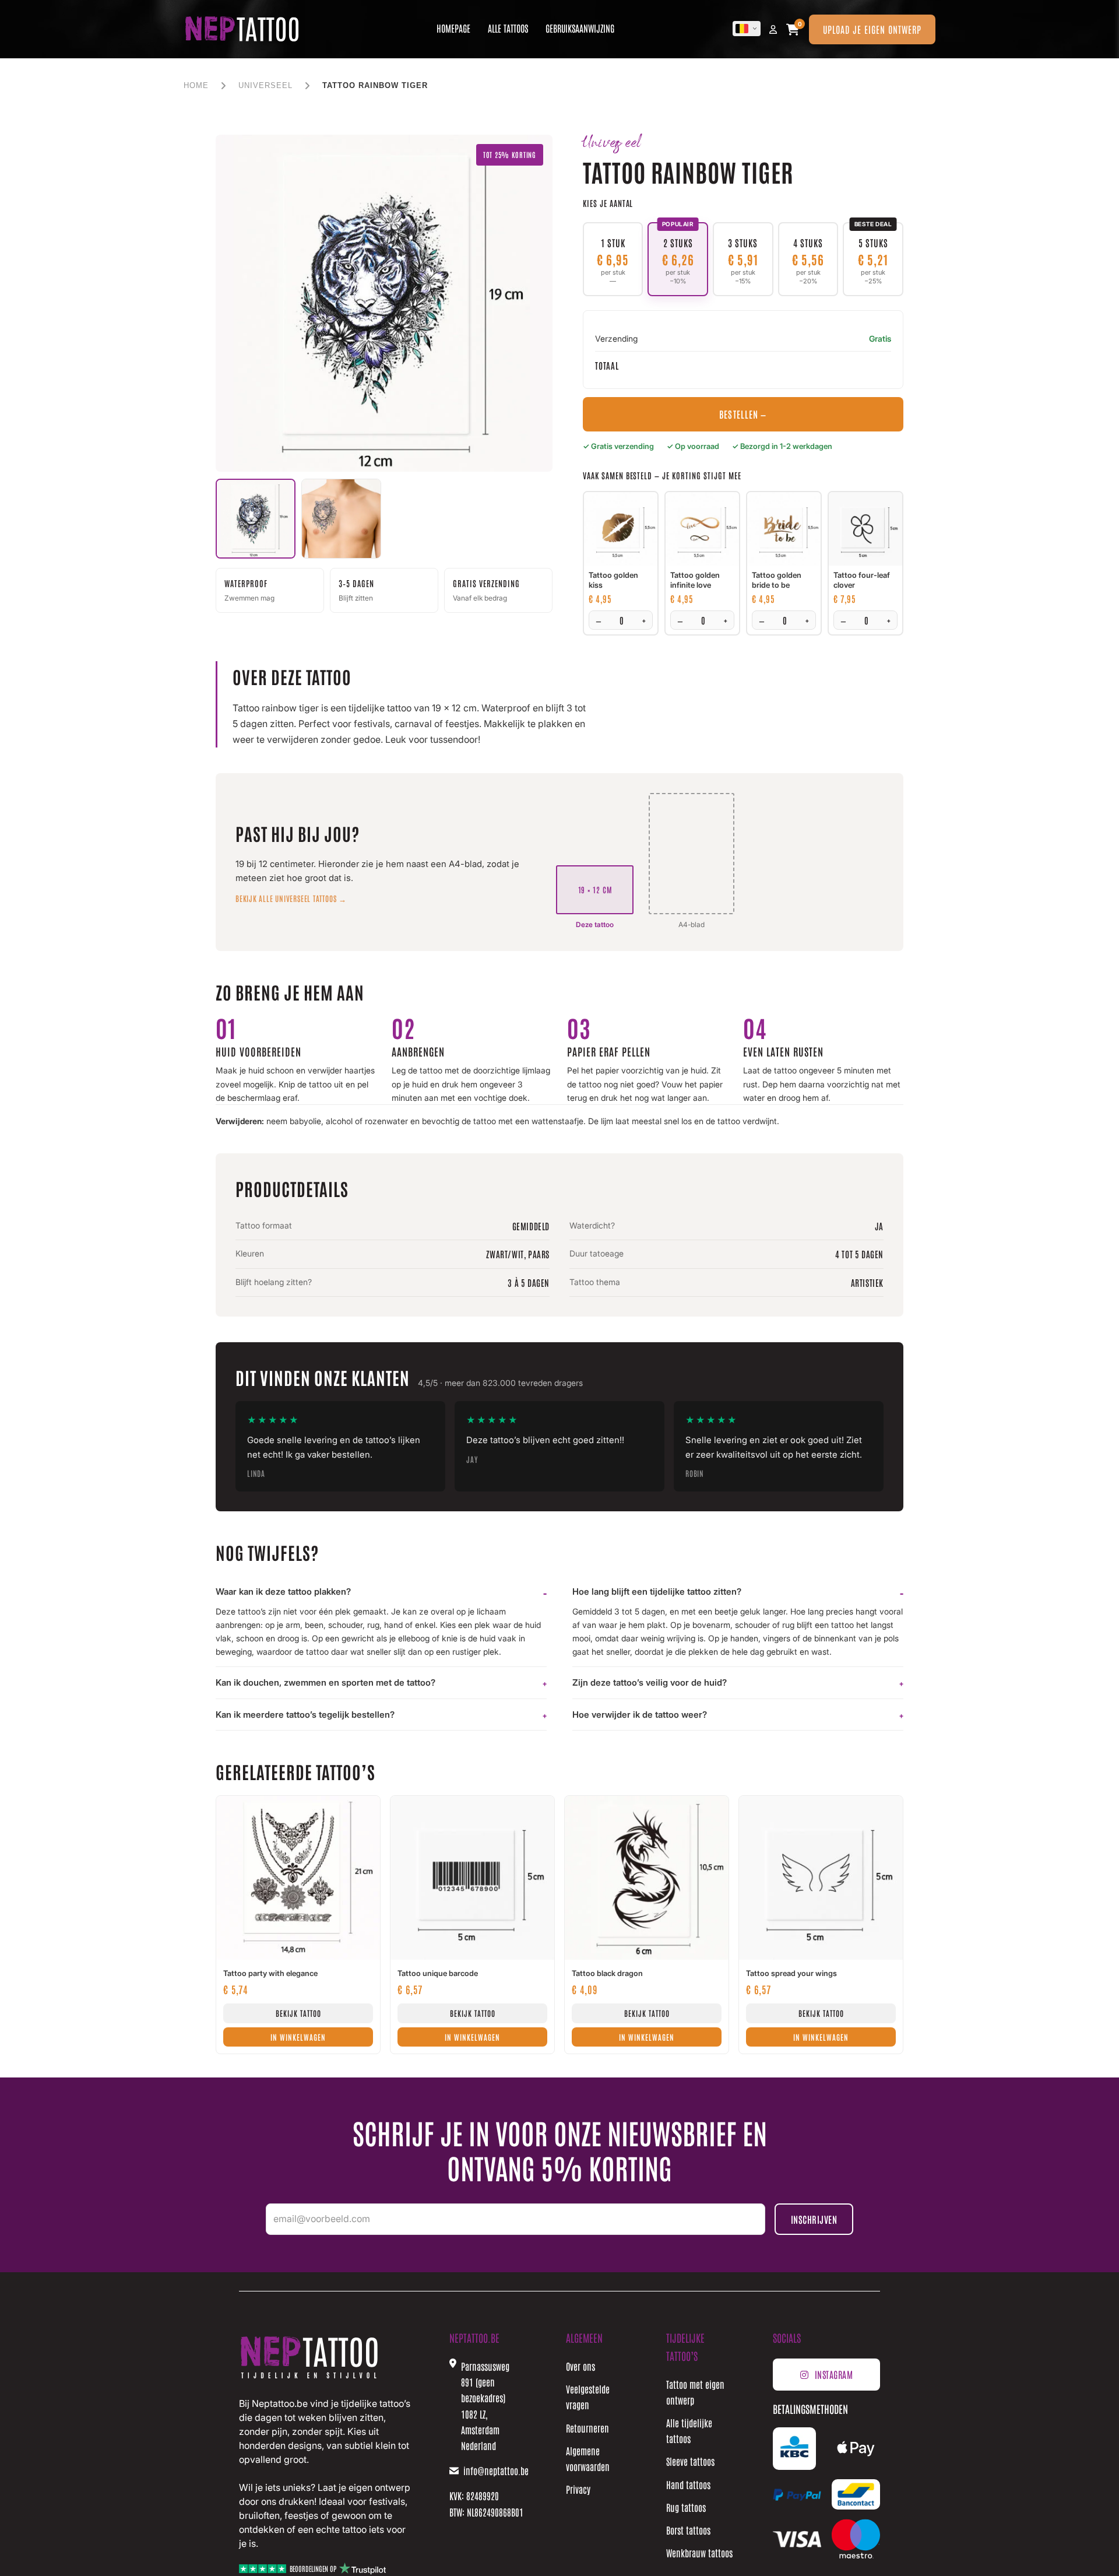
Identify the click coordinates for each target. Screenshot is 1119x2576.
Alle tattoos (508, 28)
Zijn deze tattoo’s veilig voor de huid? (650, 1682)
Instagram (834, 2374)
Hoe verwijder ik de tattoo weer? (640, 1715)
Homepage (453, 28)
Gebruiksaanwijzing (580, 28)
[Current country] (747, 29)
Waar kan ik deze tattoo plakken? (283, 1591)
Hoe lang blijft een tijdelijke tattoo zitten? (657, 1591)
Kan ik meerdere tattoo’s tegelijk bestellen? (305, 1715)
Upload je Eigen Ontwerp (872, 29)
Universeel (265, 85)
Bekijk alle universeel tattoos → (291, 898)
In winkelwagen (298, 2037)
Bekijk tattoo (298, 2013)
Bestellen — (743, 414)
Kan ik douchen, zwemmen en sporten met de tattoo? (326, 1682)
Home (196, 85)
